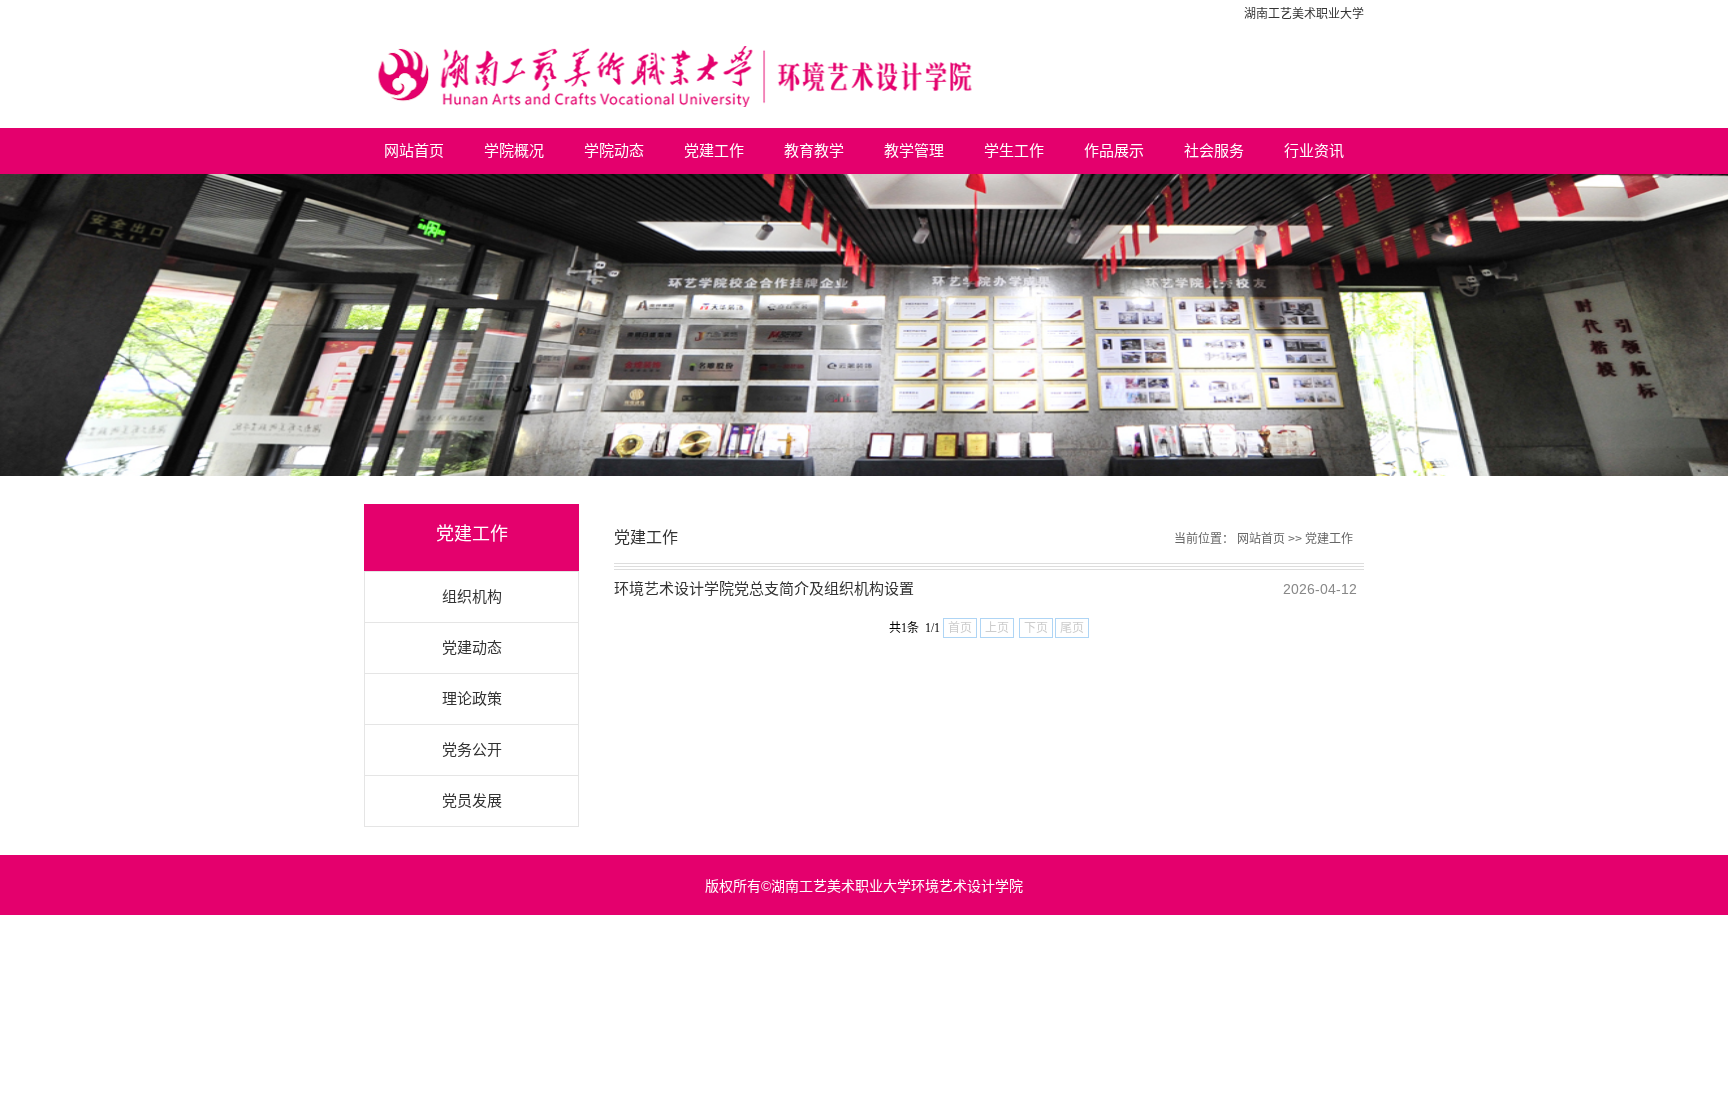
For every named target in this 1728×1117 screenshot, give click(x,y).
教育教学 (814, 150)
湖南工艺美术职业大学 (1304, 14)
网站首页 (414, 150)
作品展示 (1114, 150)
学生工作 (1014, 150)
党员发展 (472, 800)
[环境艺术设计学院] (864, 77)
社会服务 (1214, 150)
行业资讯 (1314, 150)
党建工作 (714, 150)
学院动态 (614, 150)
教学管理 (914, 150)
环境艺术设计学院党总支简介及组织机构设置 (764, 588)
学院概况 (514, 150)
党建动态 (472, 647)
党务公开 (472, 749)
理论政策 (472, 698)
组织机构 (472, 596)
